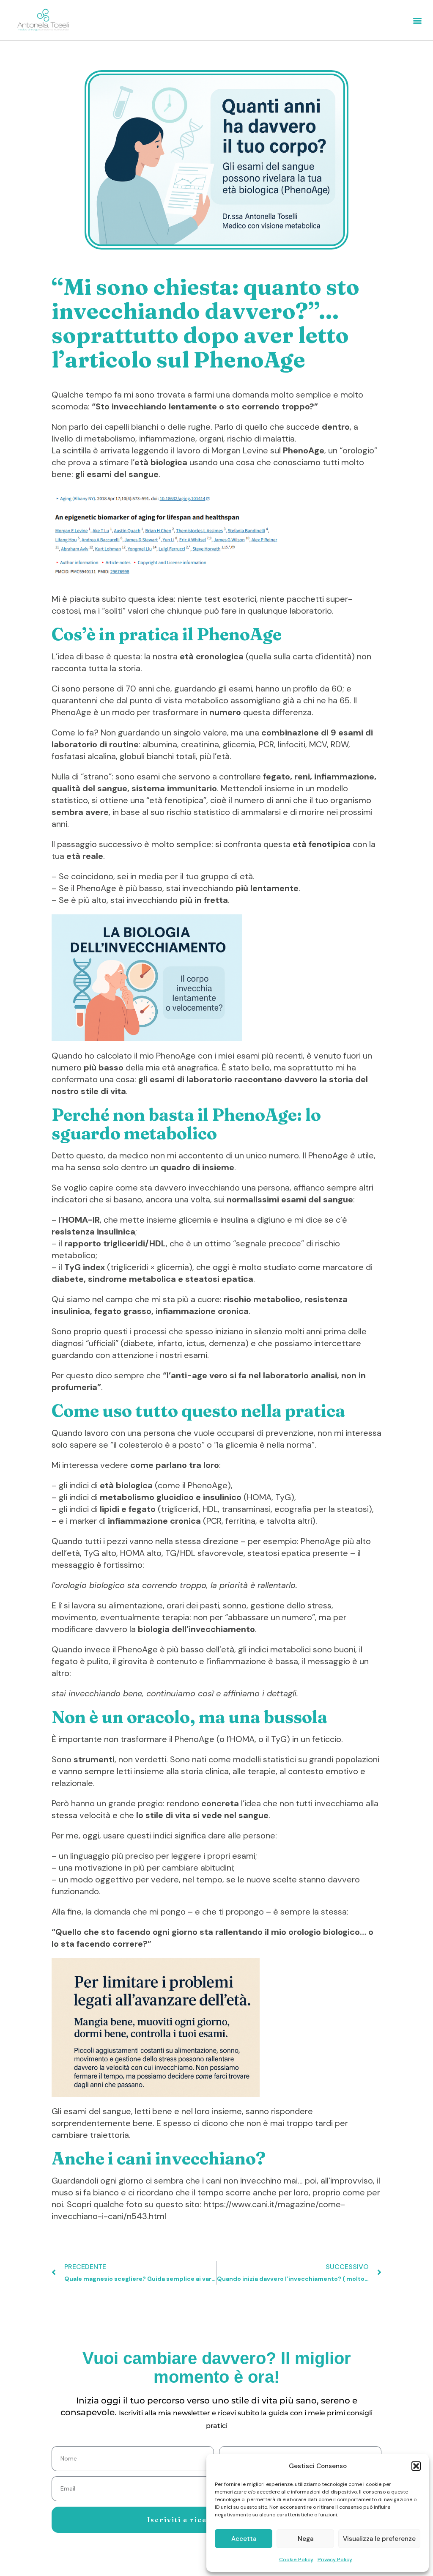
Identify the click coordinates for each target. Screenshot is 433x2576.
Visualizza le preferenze (379, 2539)
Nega (306, 2539)
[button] (416, 2466)
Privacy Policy (335, 2560)
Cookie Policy (296, 2560)
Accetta (244, 2539)
